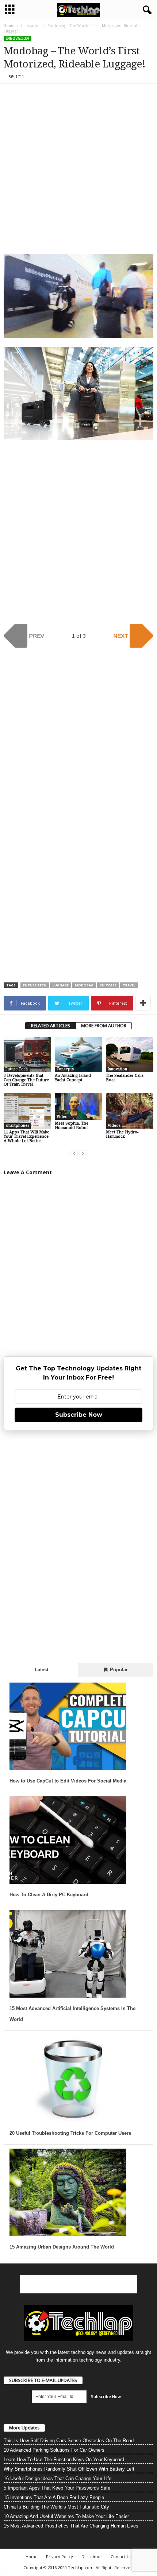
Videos (63, 1117)
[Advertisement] (78, 170)
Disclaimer (92, 2556)
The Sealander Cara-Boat (125, 1078)
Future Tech (35, 985)
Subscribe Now (79, 1415)
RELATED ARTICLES (51, 1026)
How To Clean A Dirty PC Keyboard (49, 1895)
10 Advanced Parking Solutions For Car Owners (54, 2450)
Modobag (84, 985)
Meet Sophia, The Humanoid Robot (72, 1126)
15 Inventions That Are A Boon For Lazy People (54, 2497)
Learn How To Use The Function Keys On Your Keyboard (64, 2459)
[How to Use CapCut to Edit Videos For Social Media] (68, 1726)
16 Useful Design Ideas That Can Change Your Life (58, 2478)
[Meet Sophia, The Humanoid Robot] (78, 1106)
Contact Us (121, 2556)
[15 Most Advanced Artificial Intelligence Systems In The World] (68, 1954)
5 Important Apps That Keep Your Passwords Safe (57, 2488)
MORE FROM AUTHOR (104, 1026)
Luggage (61, 985)
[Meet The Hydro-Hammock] (130, 1111)
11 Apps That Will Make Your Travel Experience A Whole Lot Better (26, 1136)
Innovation (31, 26)
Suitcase (108, 985)
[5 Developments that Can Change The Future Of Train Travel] (27, 1054)
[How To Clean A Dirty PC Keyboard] (68, 1840)
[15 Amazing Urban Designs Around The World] (68, 2192)
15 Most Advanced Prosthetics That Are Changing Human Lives (71, 2526)
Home (9, 26)
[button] (146, 10)
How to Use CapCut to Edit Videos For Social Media (68, 1781)
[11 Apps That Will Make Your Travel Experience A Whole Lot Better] (27, 1111)
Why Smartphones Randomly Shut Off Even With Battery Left (69, 2469)
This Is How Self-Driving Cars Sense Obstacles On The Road (69, 2441)
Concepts (65, 1069)
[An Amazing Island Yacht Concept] (78, 1054)
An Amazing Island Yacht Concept (73, 1078)
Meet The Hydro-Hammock (122, 1134)
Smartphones (17, 1126)
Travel (129, 985)
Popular (118, 1670)
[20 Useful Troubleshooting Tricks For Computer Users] (68, 2079)
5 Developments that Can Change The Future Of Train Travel (26, 1080)
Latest (41, 1670)
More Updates (24, 2428)
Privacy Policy (60, 2556)
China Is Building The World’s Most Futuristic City (56, 2507)
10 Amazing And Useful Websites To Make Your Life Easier (66, 2516)
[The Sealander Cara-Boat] (130, 1054)
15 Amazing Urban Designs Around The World (62, 2247)
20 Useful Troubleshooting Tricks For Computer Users (70, 2133)
